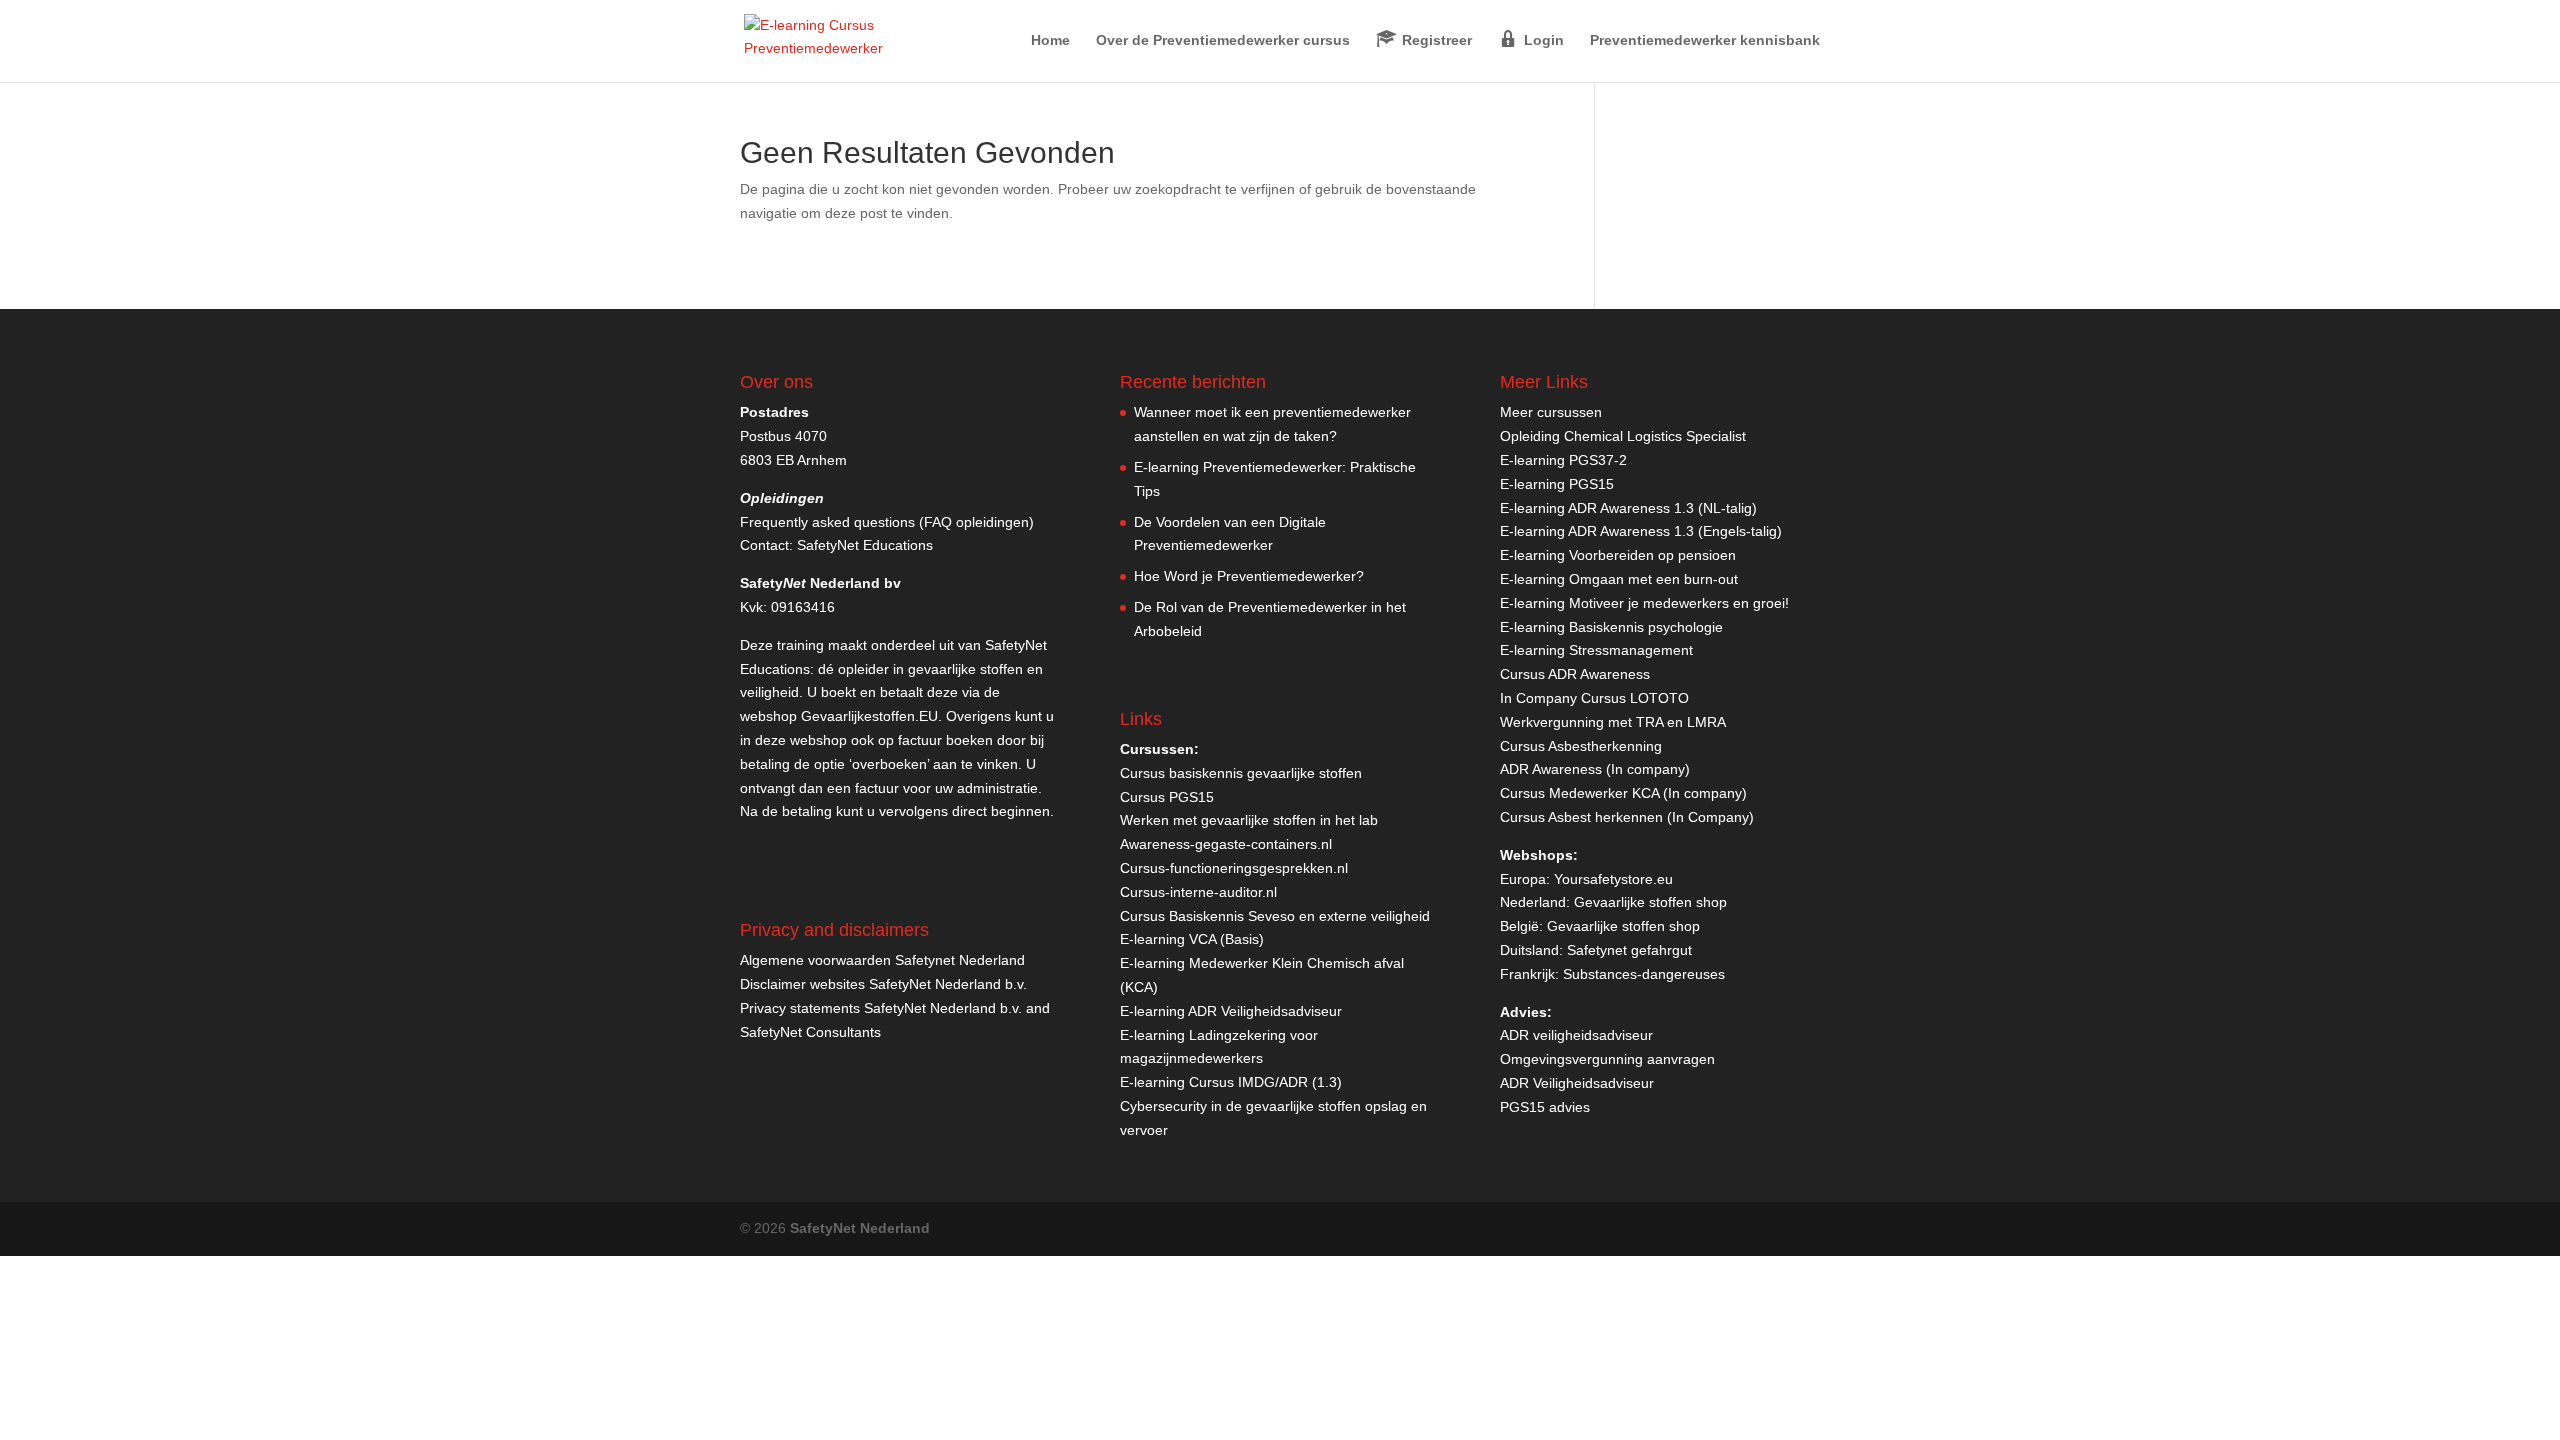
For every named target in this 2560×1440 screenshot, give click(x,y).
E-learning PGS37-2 (1563, 460)
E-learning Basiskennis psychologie (1611, 627)
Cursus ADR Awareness (1575, 674)
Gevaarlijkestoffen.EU (869, 716)
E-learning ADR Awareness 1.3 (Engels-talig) (1641, 531)
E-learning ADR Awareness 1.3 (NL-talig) (1628, 508)
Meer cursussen (1551, 412)
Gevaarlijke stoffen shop (1650, 902)
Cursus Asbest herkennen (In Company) (1627, 817)
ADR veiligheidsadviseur (1576, 1035)
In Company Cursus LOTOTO (1594, 698)
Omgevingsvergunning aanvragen (1607, 1059)
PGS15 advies (1545, 1107)
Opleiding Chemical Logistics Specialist (1623, 436)
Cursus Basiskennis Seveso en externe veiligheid (1275, 916)
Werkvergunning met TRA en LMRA (1613, 722)
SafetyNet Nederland (860, 1228)
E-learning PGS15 (1557, 484)
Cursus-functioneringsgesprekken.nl (1234, 868)
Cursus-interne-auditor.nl (1198, 892)
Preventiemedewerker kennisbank (1705, 40)
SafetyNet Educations (865, 545)
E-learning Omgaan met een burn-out (1619, 579)
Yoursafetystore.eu (1613, 879)
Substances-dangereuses (1644, 974)
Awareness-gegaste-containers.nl (1226, 844)
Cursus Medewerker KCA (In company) (1623, 793)
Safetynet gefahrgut (1629, 950)
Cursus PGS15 (1167, 797)
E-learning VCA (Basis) (1192, 939)
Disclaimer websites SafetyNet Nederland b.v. (883, 984)
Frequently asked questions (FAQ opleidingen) (887, 522)
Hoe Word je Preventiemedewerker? (1249, 576)
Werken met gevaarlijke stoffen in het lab (1249, 820)
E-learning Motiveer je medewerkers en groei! (1644, 603)
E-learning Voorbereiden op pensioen (1618, 555)
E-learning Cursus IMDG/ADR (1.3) (1231, 1082)
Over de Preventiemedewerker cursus (1223, 40)
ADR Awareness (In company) (1595, 769)
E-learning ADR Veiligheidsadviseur (1231, 1011)
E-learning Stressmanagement (1596, 650)
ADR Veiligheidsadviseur (1577, 1083)
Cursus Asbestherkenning (1581, 746)
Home (1050, 40)
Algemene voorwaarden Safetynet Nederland (882, 960)
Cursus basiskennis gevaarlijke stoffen (1241, 773)
